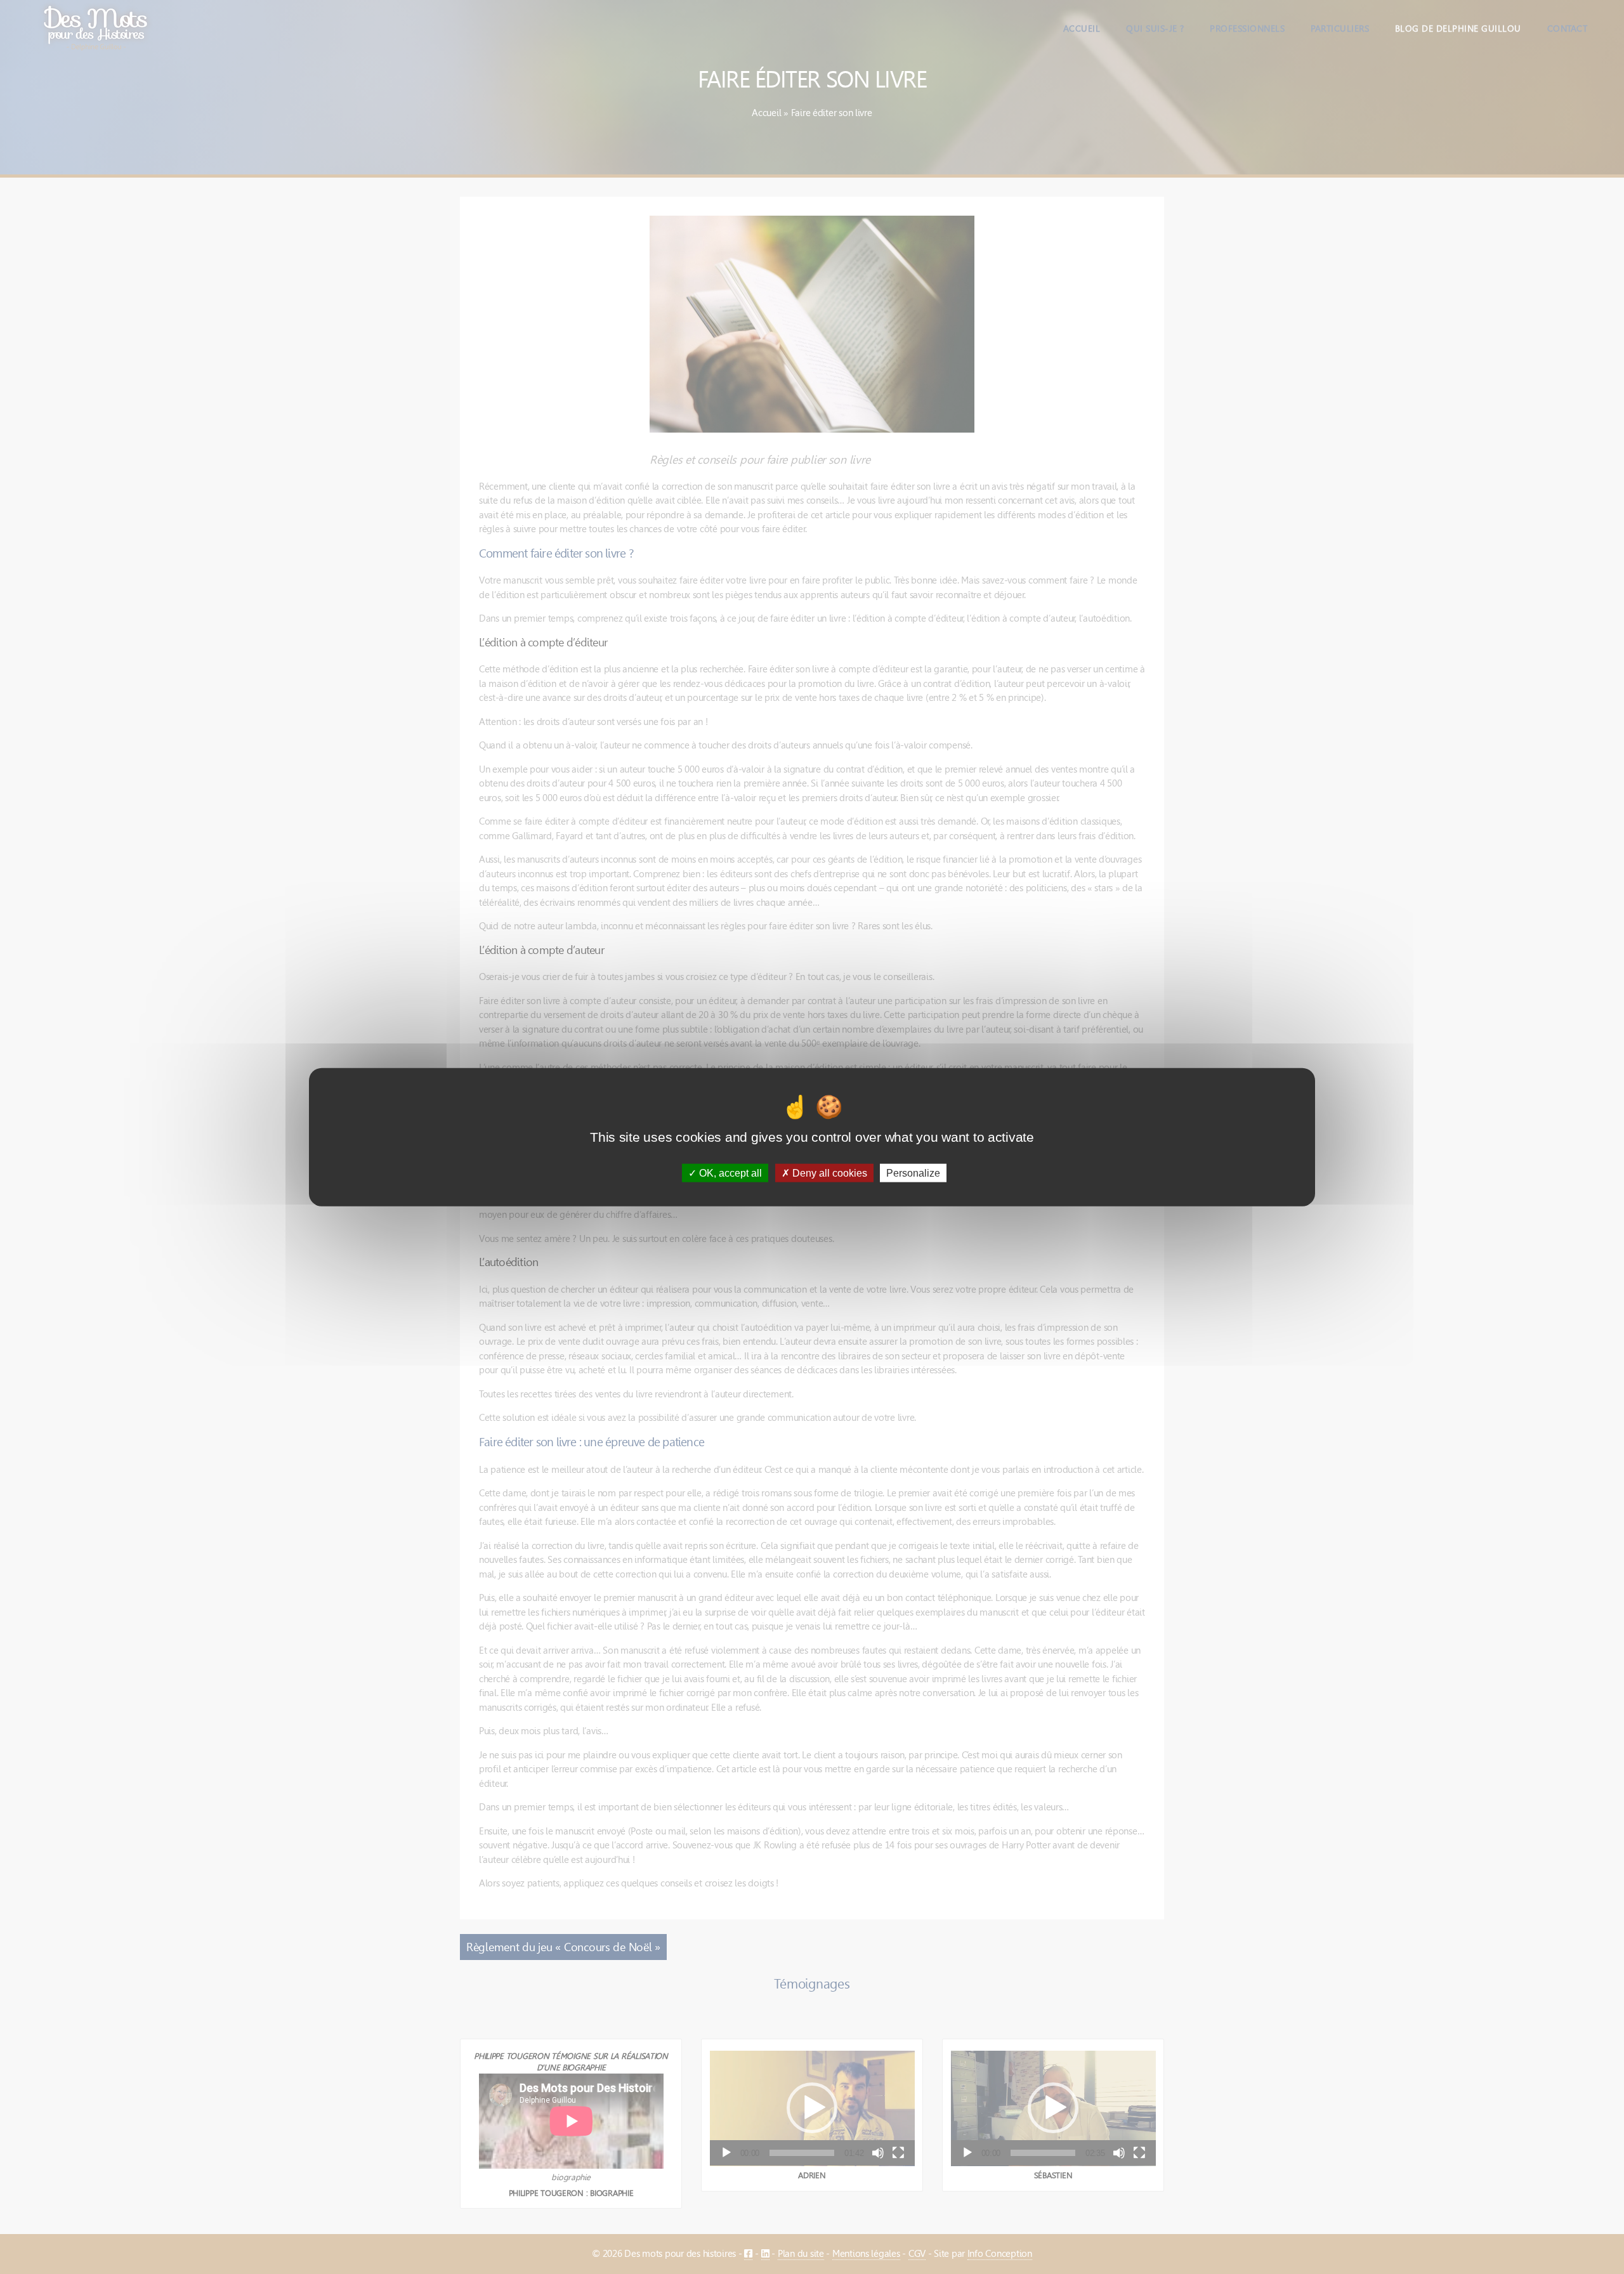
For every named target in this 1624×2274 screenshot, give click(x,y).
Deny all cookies (828, 1173)
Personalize (913, 1173)
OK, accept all (729, 1173)
